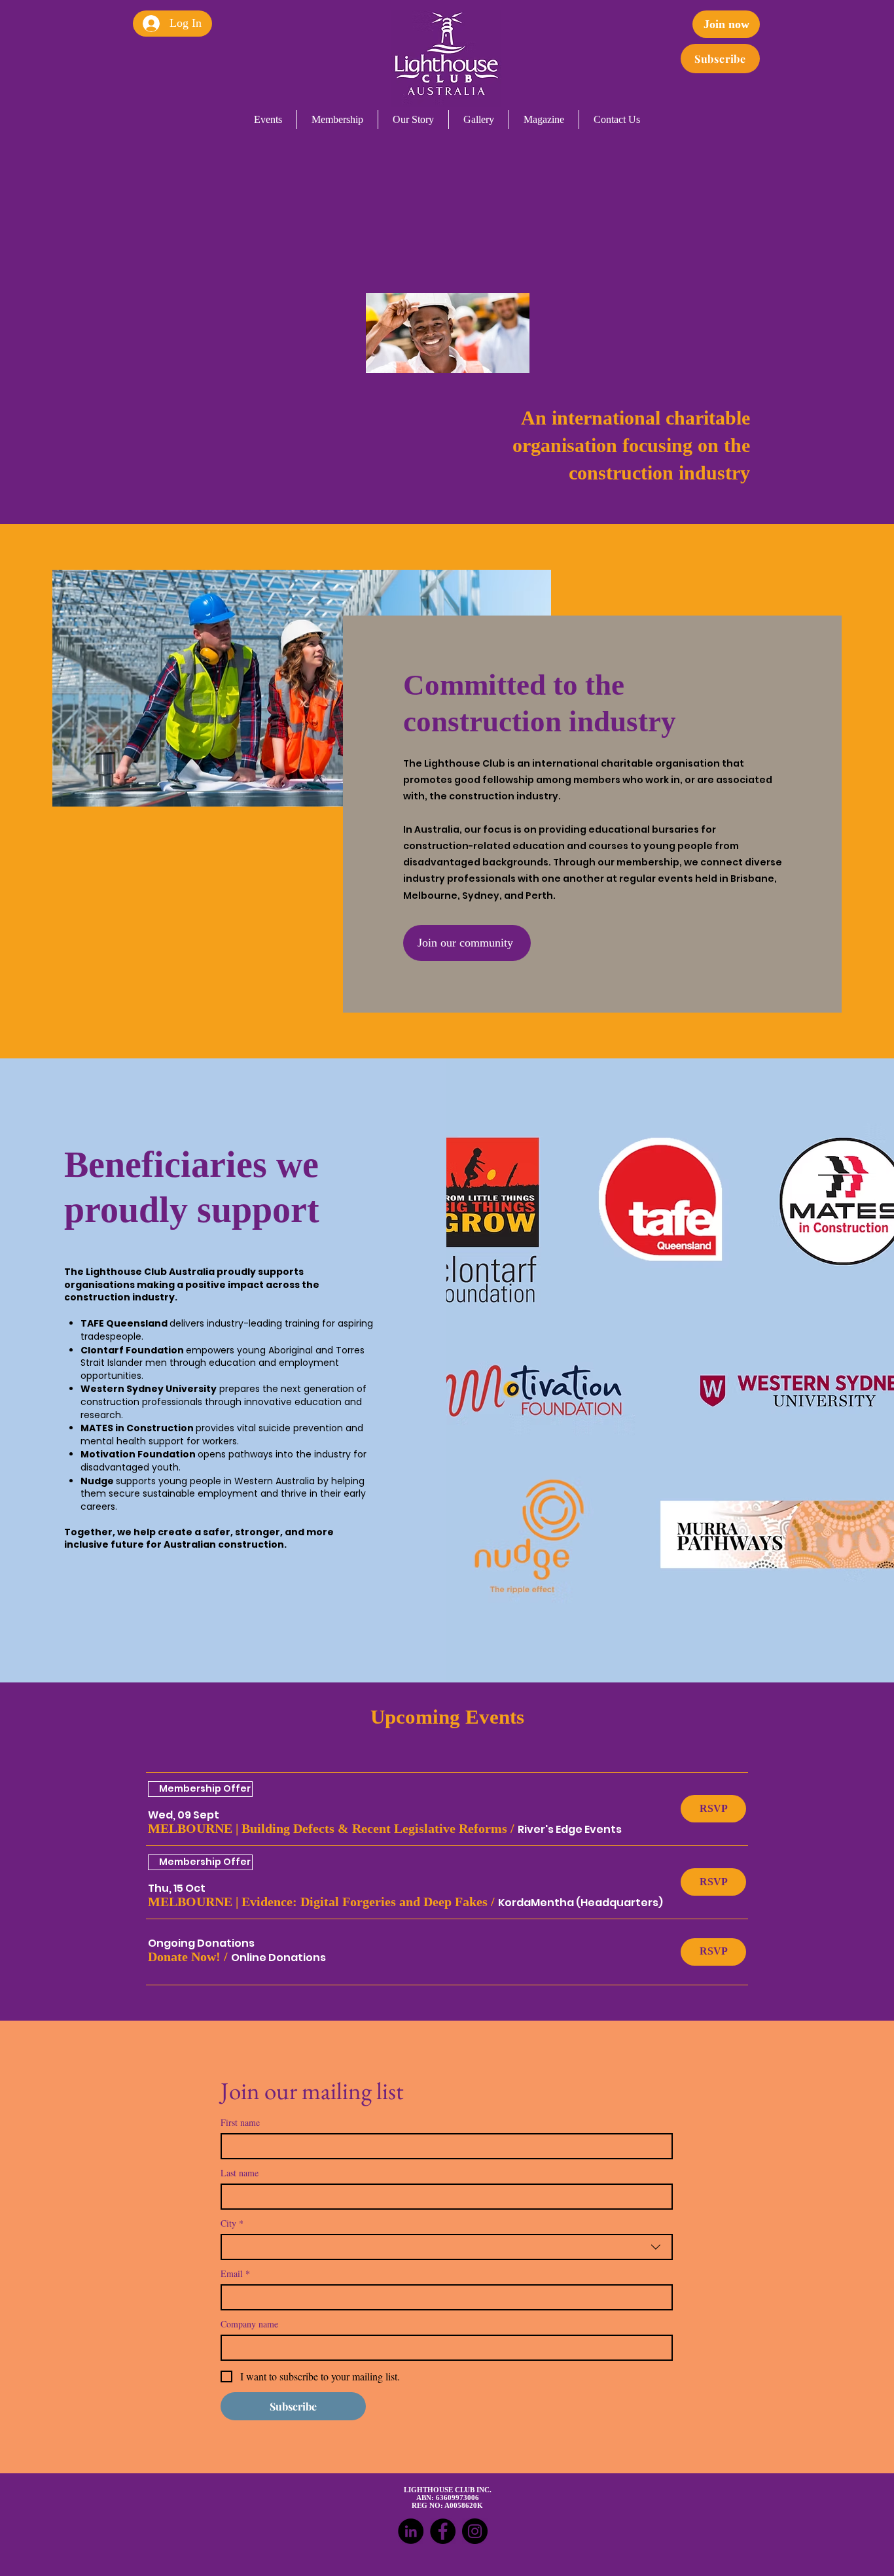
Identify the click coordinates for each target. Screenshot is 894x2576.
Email (235, 2273)
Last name (240, 2173)
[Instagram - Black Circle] (475, 2531)
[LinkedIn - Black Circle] (411, 2531)
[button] (328, 1829)
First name (240, 2122)
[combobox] (447, 2247)
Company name (249, 2324)
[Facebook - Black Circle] (443, 2531)
